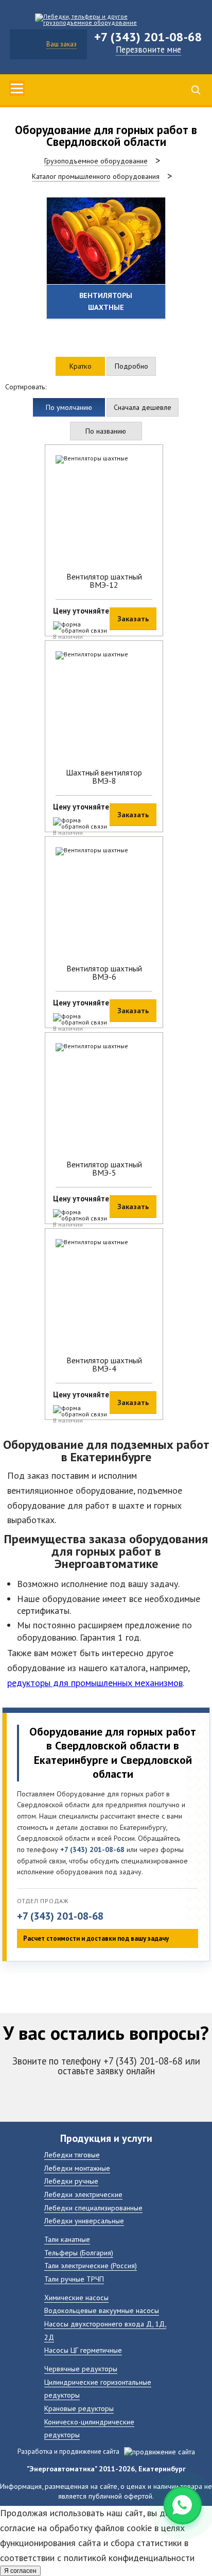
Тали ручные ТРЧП (74, 2279)
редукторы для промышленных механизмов (95, 1683)
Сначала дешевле (143, 407)
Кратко (81, 366)
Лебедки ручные (71, 2181)
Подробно (131, 366)
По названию (106, 431)
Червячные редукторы (81, 2368)
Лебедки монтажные (77, 2168)
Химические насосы (76, 2297)
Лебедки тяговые (72, 2154)
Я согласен (20, 2571)
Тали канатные (67, 2239)
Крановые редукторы (79, 2408)
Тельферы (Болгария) (79, 2252)
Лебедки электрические (83, 2194)
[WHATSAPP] (183, 2505)
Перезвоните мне (148, 49)
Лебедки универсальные (84, 2220)
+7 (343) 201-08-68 (60, 1916)
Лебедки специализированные (93, 2208)
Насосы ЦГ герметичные (83, 2350)
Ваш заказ (61, 44)
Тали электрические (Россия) (91, 2265)
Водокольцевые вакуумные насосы (102, 2310)
